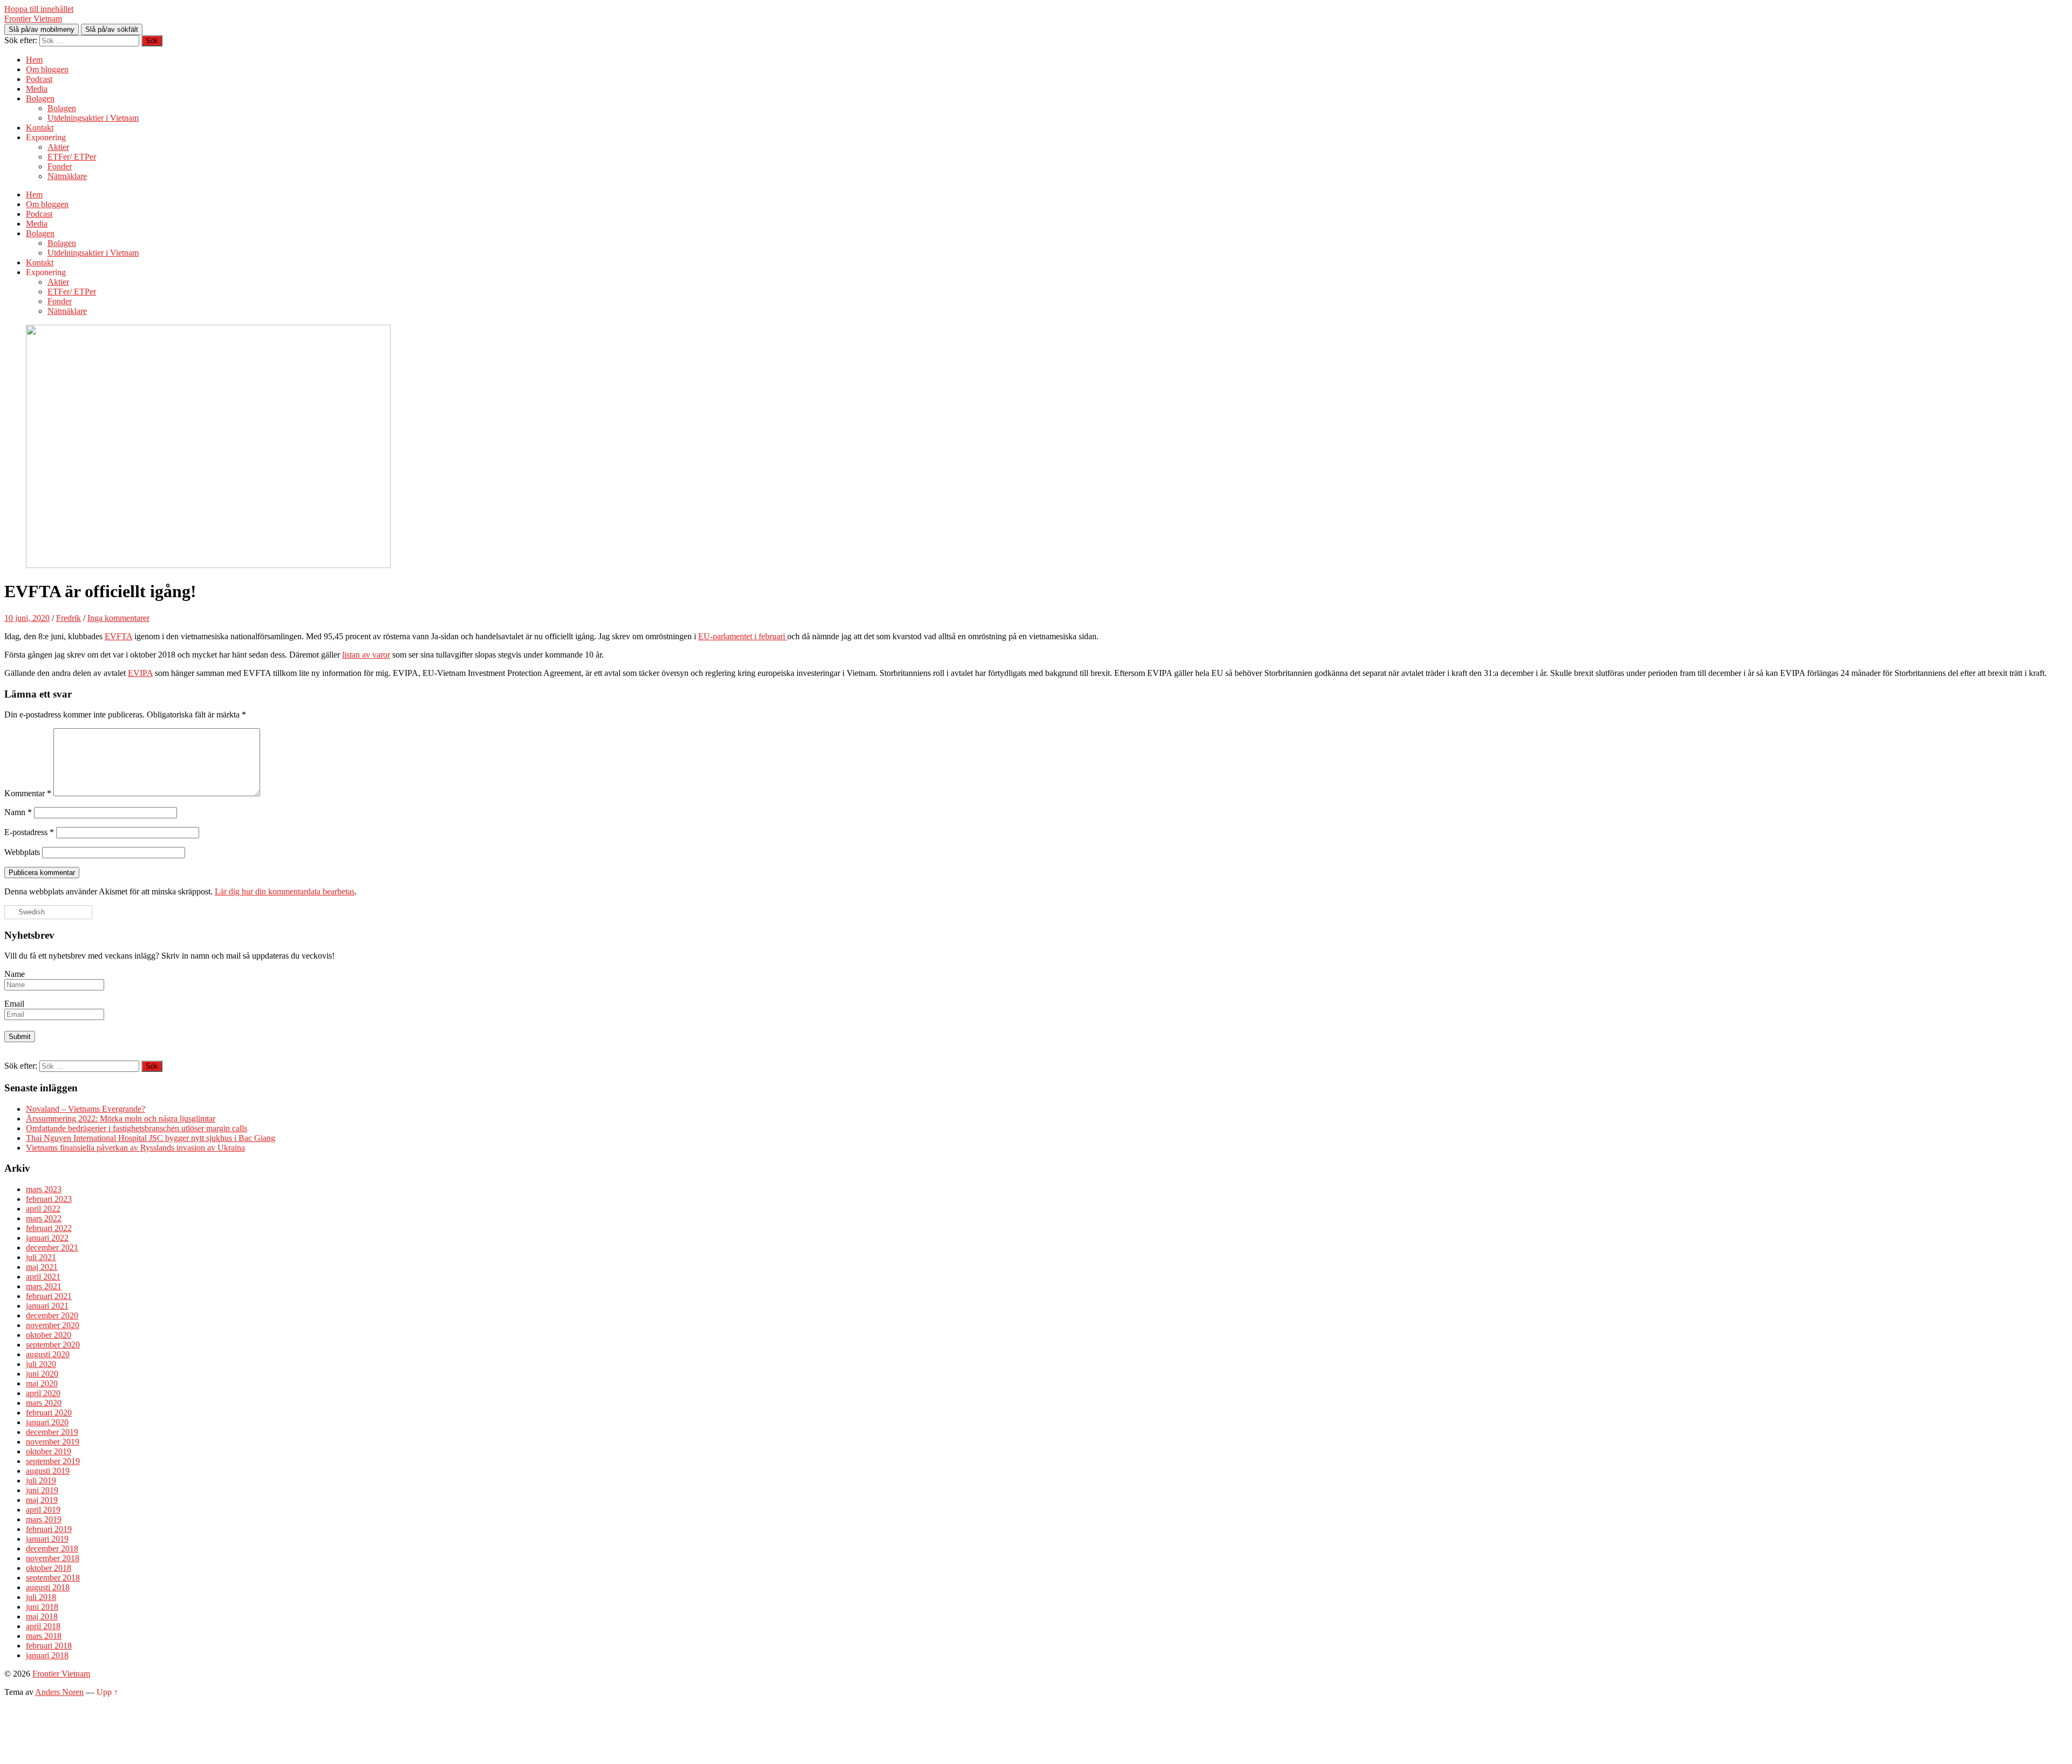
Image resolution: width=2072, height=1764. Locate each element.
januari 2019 (47, 1539)
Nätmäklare (67, 176)
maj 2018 (42, 1616)
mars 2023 (44, 1189)
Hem (34, 60)
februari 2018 (49, 1646)
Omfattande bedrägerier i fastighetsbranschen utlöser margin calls (137, 1128)
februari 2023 (49, 1199)
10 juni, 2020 (27, 618)
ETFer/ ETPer (72, 157)
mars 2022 (44, 1218)
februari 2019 (49, 1529)
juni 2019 (42, 1490)
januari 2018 (47, 1655)
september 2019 (53, 1461)
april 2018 (43, 1626)
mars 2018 (44, 1636)
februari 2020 (49, 1413)
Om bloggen (47, 69)
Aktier (58, 147)
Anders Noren (59, 1692)
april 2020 (43, 1393)
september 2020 (53, 1345)
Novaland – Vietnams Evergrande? (86, 1109)
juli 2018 (41, 1597)
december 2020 (52, 1315)
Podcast (39, 79)
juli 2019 (41, 1481)
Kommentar (28, 793)
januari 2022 (47, 1238)
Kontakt (40, 128)
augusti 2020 (48, 1354)
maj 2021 (42, 1267)
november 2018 (53, 1558)
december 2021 (52, 1247)
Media (37, 89)
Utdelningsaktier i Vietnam (93, 118)
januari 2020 (47, 1422)
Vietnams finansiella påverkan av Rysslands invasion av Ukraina (135, 1148)
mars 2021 (44, 1286)
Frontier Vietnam (33, 19)
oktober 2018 (49, 1568)
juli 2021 (41, 1257)
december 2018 (52, 1548)
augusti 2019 (48, 1471)
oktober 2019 (49, 1451)
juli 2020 (41, 1364)
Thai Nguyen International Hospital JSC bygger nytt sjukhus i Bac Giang (151, 1138)
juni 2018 (42, 1607)
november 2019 (53, 1442)
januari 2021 (47, 1306)
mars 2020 (44, 1403)
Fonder (60, 166)
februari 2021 (49, 1296)
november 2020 (53, 1325)
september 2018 (53, 1578)
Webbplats (22, 852)
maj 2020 (42, 1383)
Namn (18, 812)
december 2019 (52, 1432)
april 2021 (43, 1277)
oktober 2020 (49, 1335)
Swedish (30, 912)
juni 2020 (42, 1374)
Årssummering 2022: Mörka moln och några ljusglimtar (121, 1119)
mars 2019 (44, 1519)
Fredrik (69, 618)
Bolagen (40, 98)
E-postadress (29, 832)
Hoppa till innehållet (39, 9)
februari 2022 (49, 1228)
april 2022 (43, 1209)
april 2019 (43, 1510)
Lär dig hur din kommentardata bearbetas (285, 891)
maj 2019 (42, 1500)
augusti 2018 (48, 1587)
